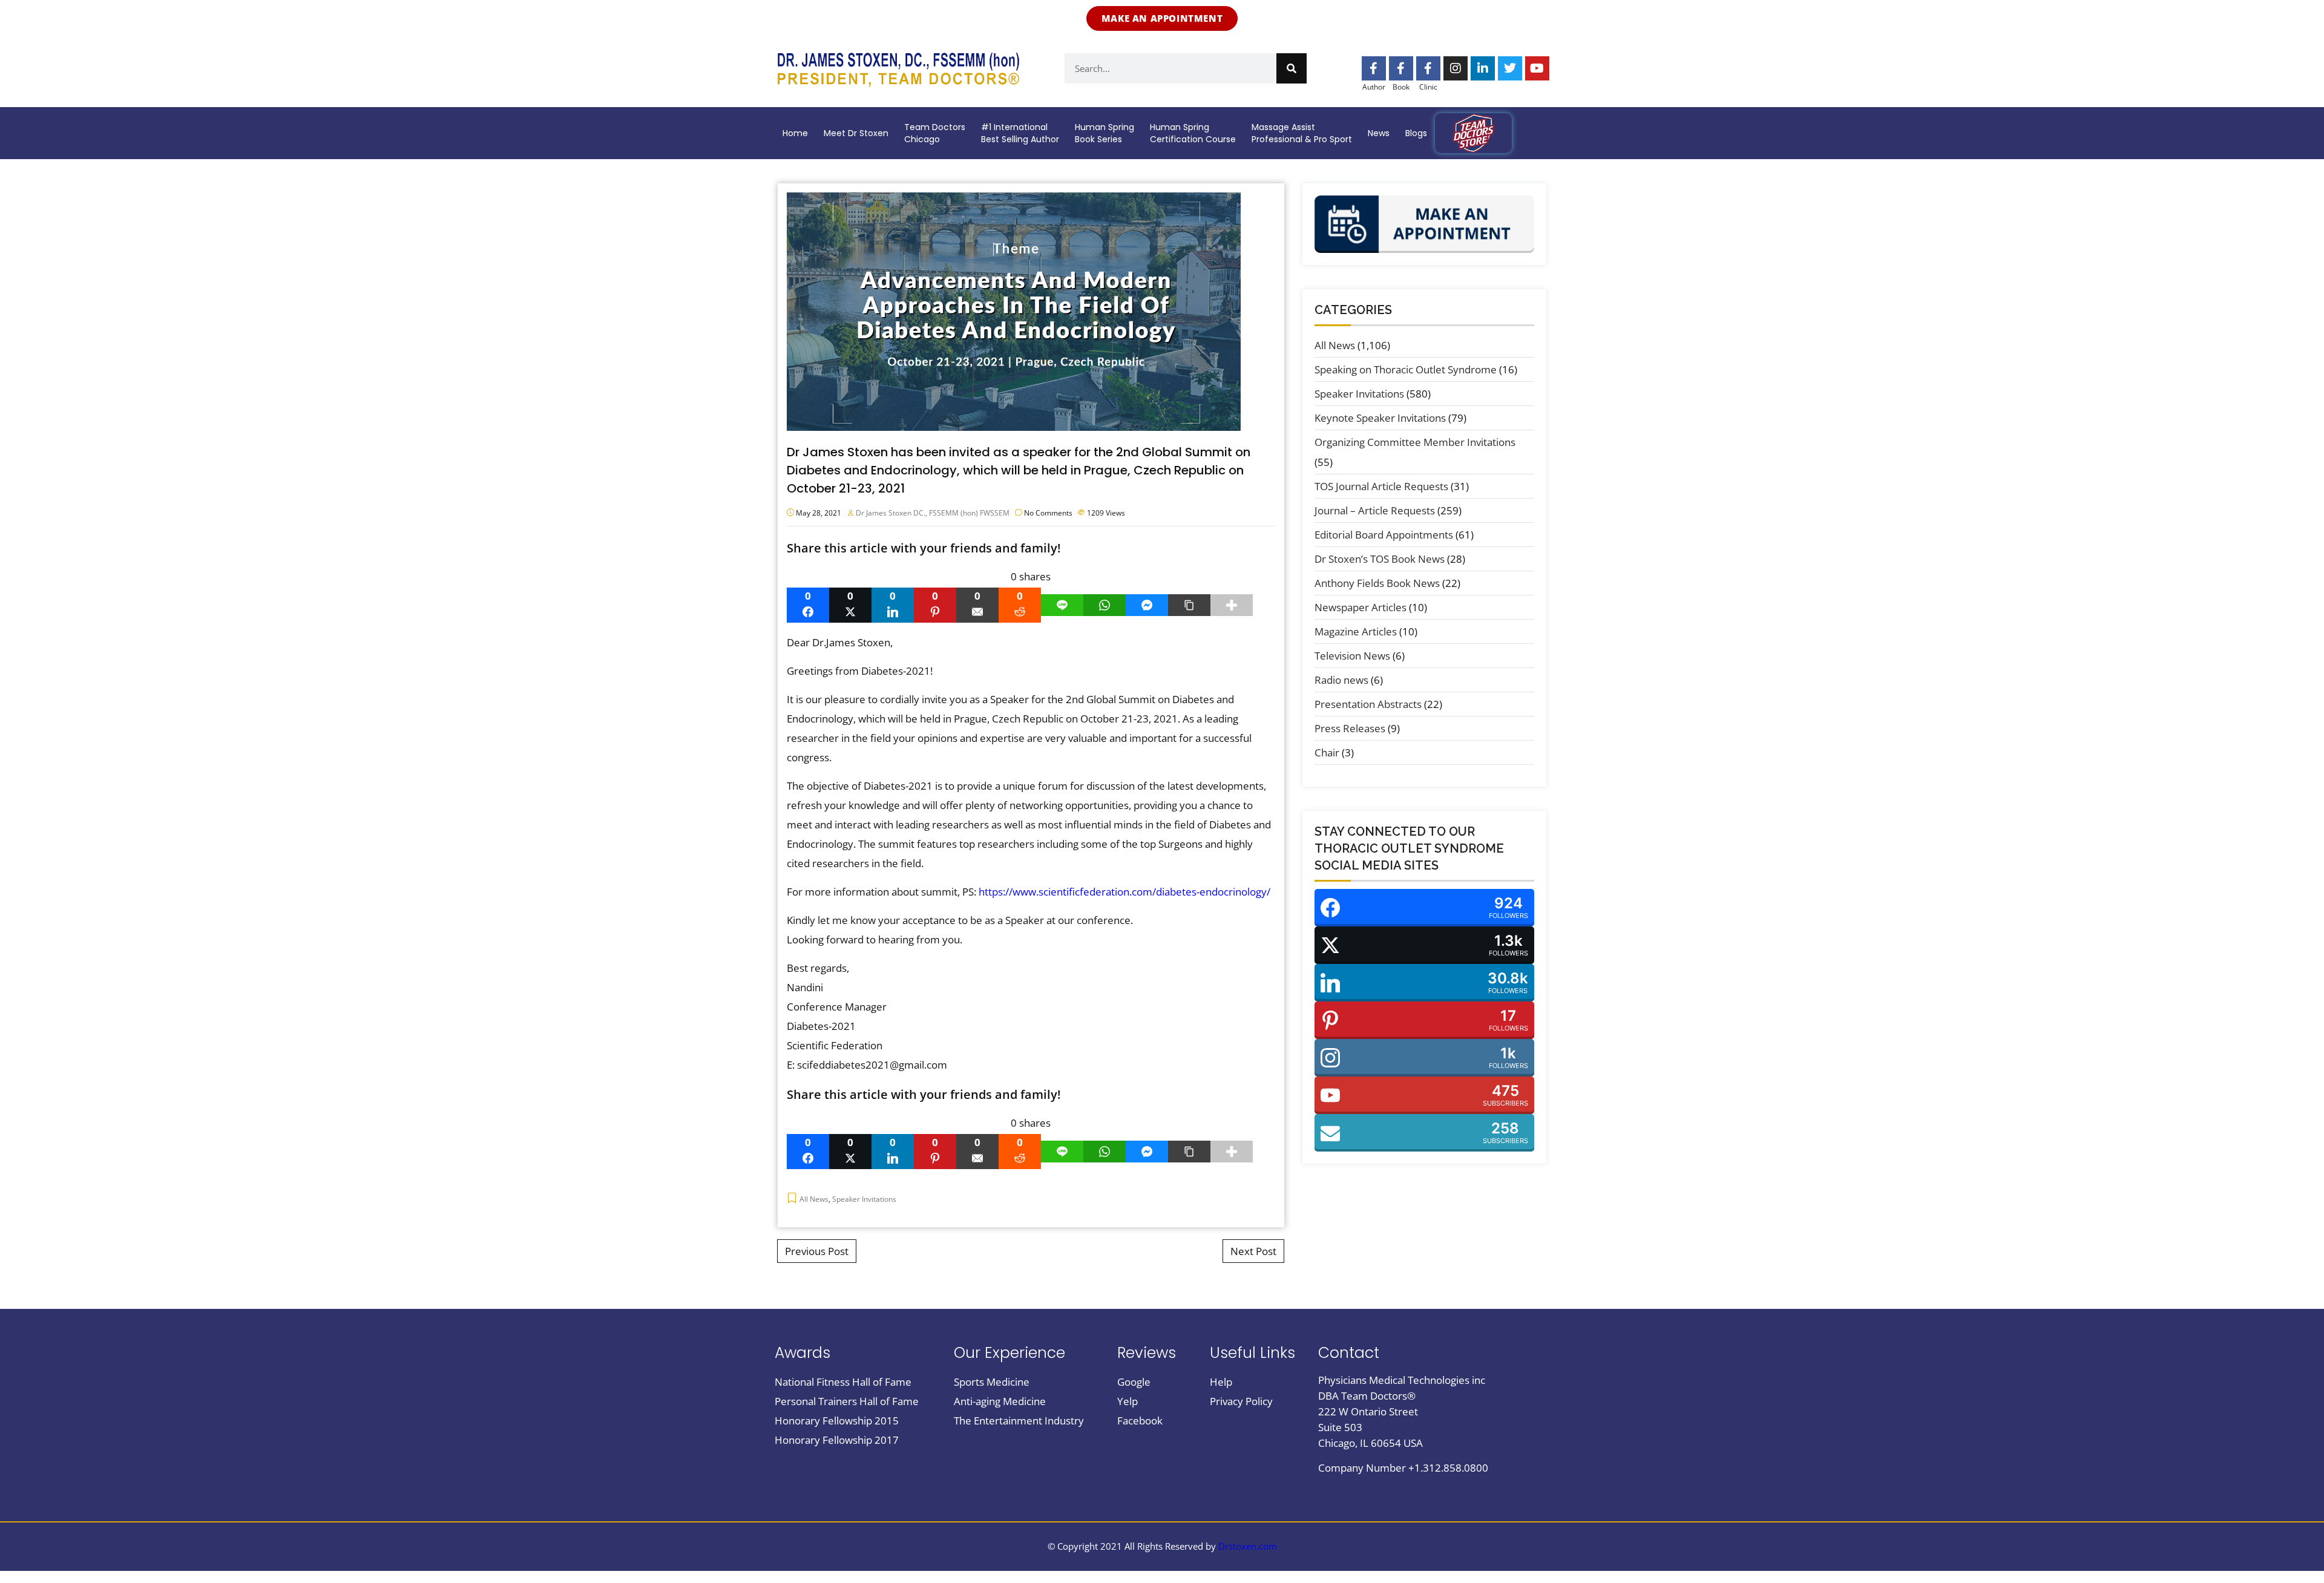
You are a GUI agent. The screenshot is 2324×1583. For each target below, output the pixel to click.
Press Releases (1350, 728)
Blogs (1416, 133)
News (1379, 133)
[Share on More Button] (1232, 605)
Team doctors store (1473, 133)
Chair (1327, 752)
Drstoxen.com (1248, 1546)
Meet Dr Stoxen (856, 133)
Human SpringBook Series (1105, 133)
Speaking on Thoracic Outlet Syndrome (1406, 369)
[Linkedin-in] (1483, 68)
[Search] (1292, 68)
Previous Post (817, 1251)
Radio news (1341, 680)
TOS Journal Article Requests (1381, 486)
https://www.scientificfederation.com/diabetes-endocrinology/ (1124, 892)
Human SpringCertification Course (1193, 133)
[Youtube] (1537, 68)
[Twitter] (1510, 68)
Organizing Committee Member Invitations (1415, 442)
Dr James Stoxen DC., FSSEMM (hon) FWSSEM (933, 513)
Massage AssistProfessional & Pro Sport (1302, 133)
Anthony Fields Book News (1377, 583)
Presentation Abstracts (1368, 704)
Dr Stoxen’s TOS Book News (1380, 559)
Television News (1352, 656)
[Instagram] (1456, 68)
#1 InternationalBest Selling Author (1020, 133)
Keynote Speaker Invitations (1380, 418)
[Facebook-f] (1374, 68)
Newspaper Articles (1361, 607)
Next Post (1253, 1251)
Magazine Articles (1356, 631)
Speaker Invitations (864, 1199)
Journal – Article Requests (1375, 510)
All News (814, 1199)
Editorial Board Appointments (1384, 535)
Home (795, 133)
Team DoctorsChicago (935, 133)
